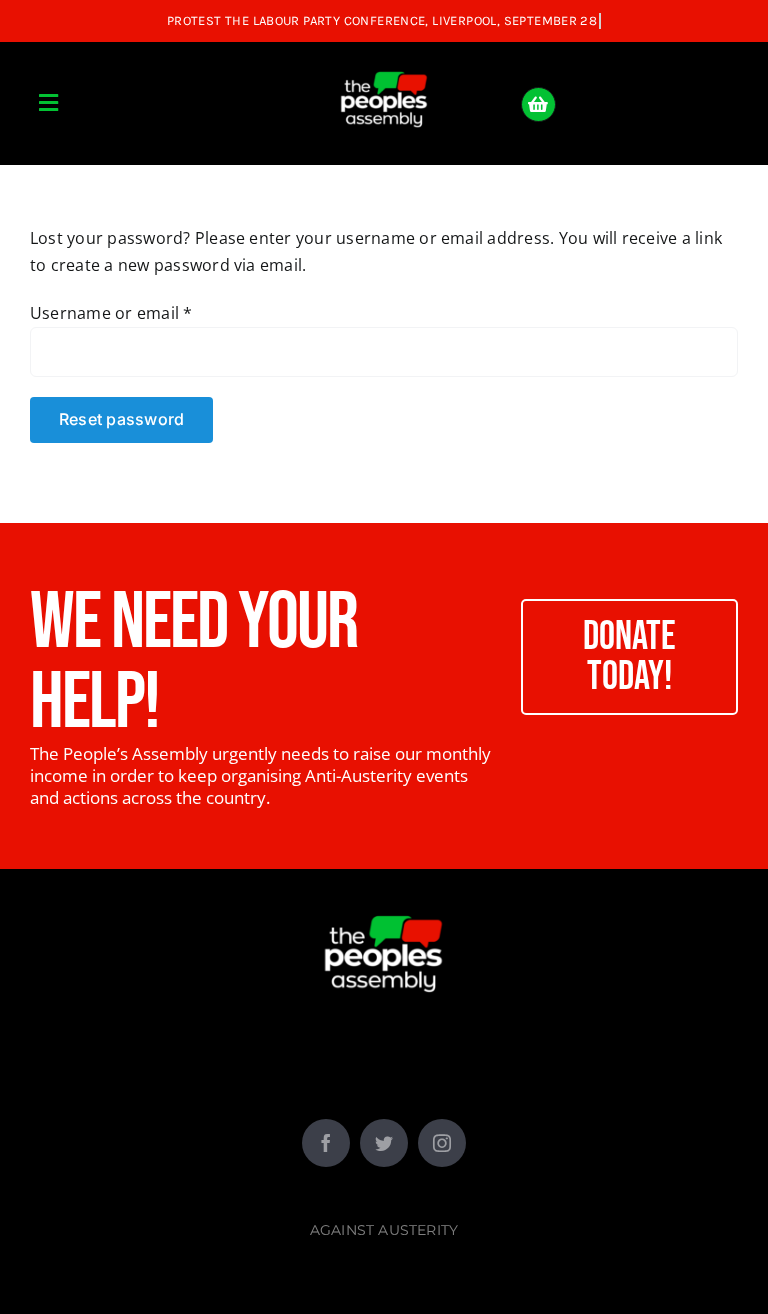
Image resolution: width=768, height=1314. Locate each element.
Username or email (111, 313)
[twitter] (384, 1143)
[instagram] (442, 1143)
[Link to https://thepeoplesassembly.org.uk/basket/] (538, 104)
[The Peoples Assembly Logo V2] (384, 60)
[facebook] (326, 1143)
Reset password (121, 419)
